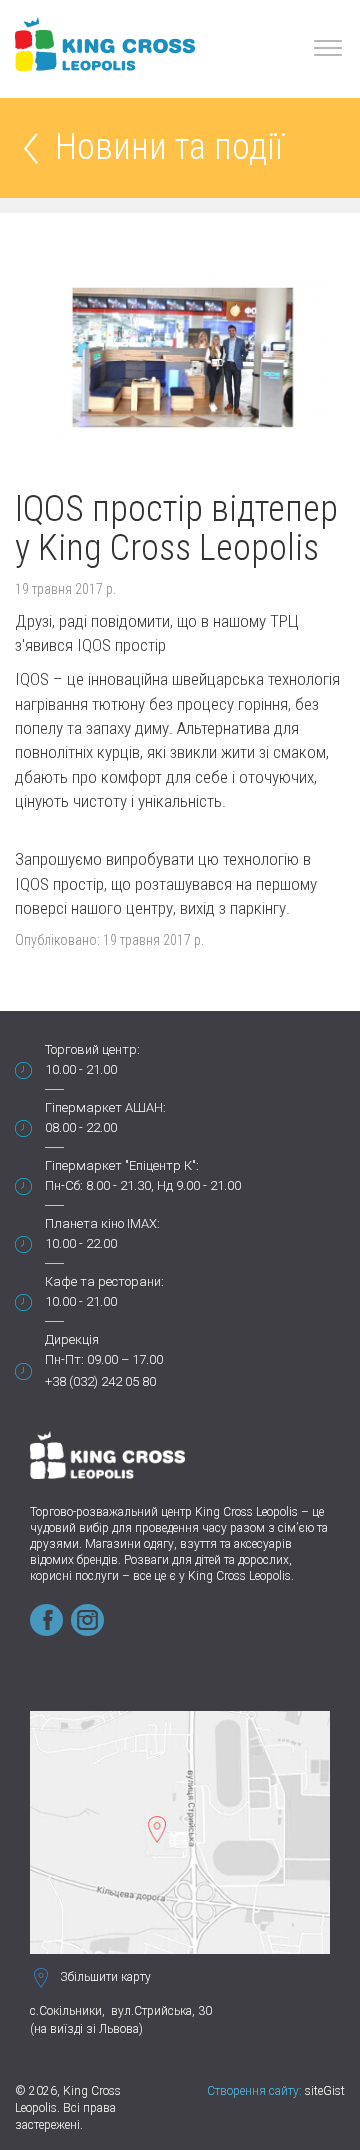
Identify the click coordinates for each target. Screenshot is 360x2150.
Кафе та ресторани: (104, 1281)
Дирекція (72, 1339)
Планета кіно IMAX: (102, 1223)
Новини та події (169, 148)
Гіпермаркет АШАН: (105, 1107)
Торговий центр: (92, 1049)
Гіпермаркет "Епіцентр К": (122, 1165)
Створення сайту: (254, 2091)
